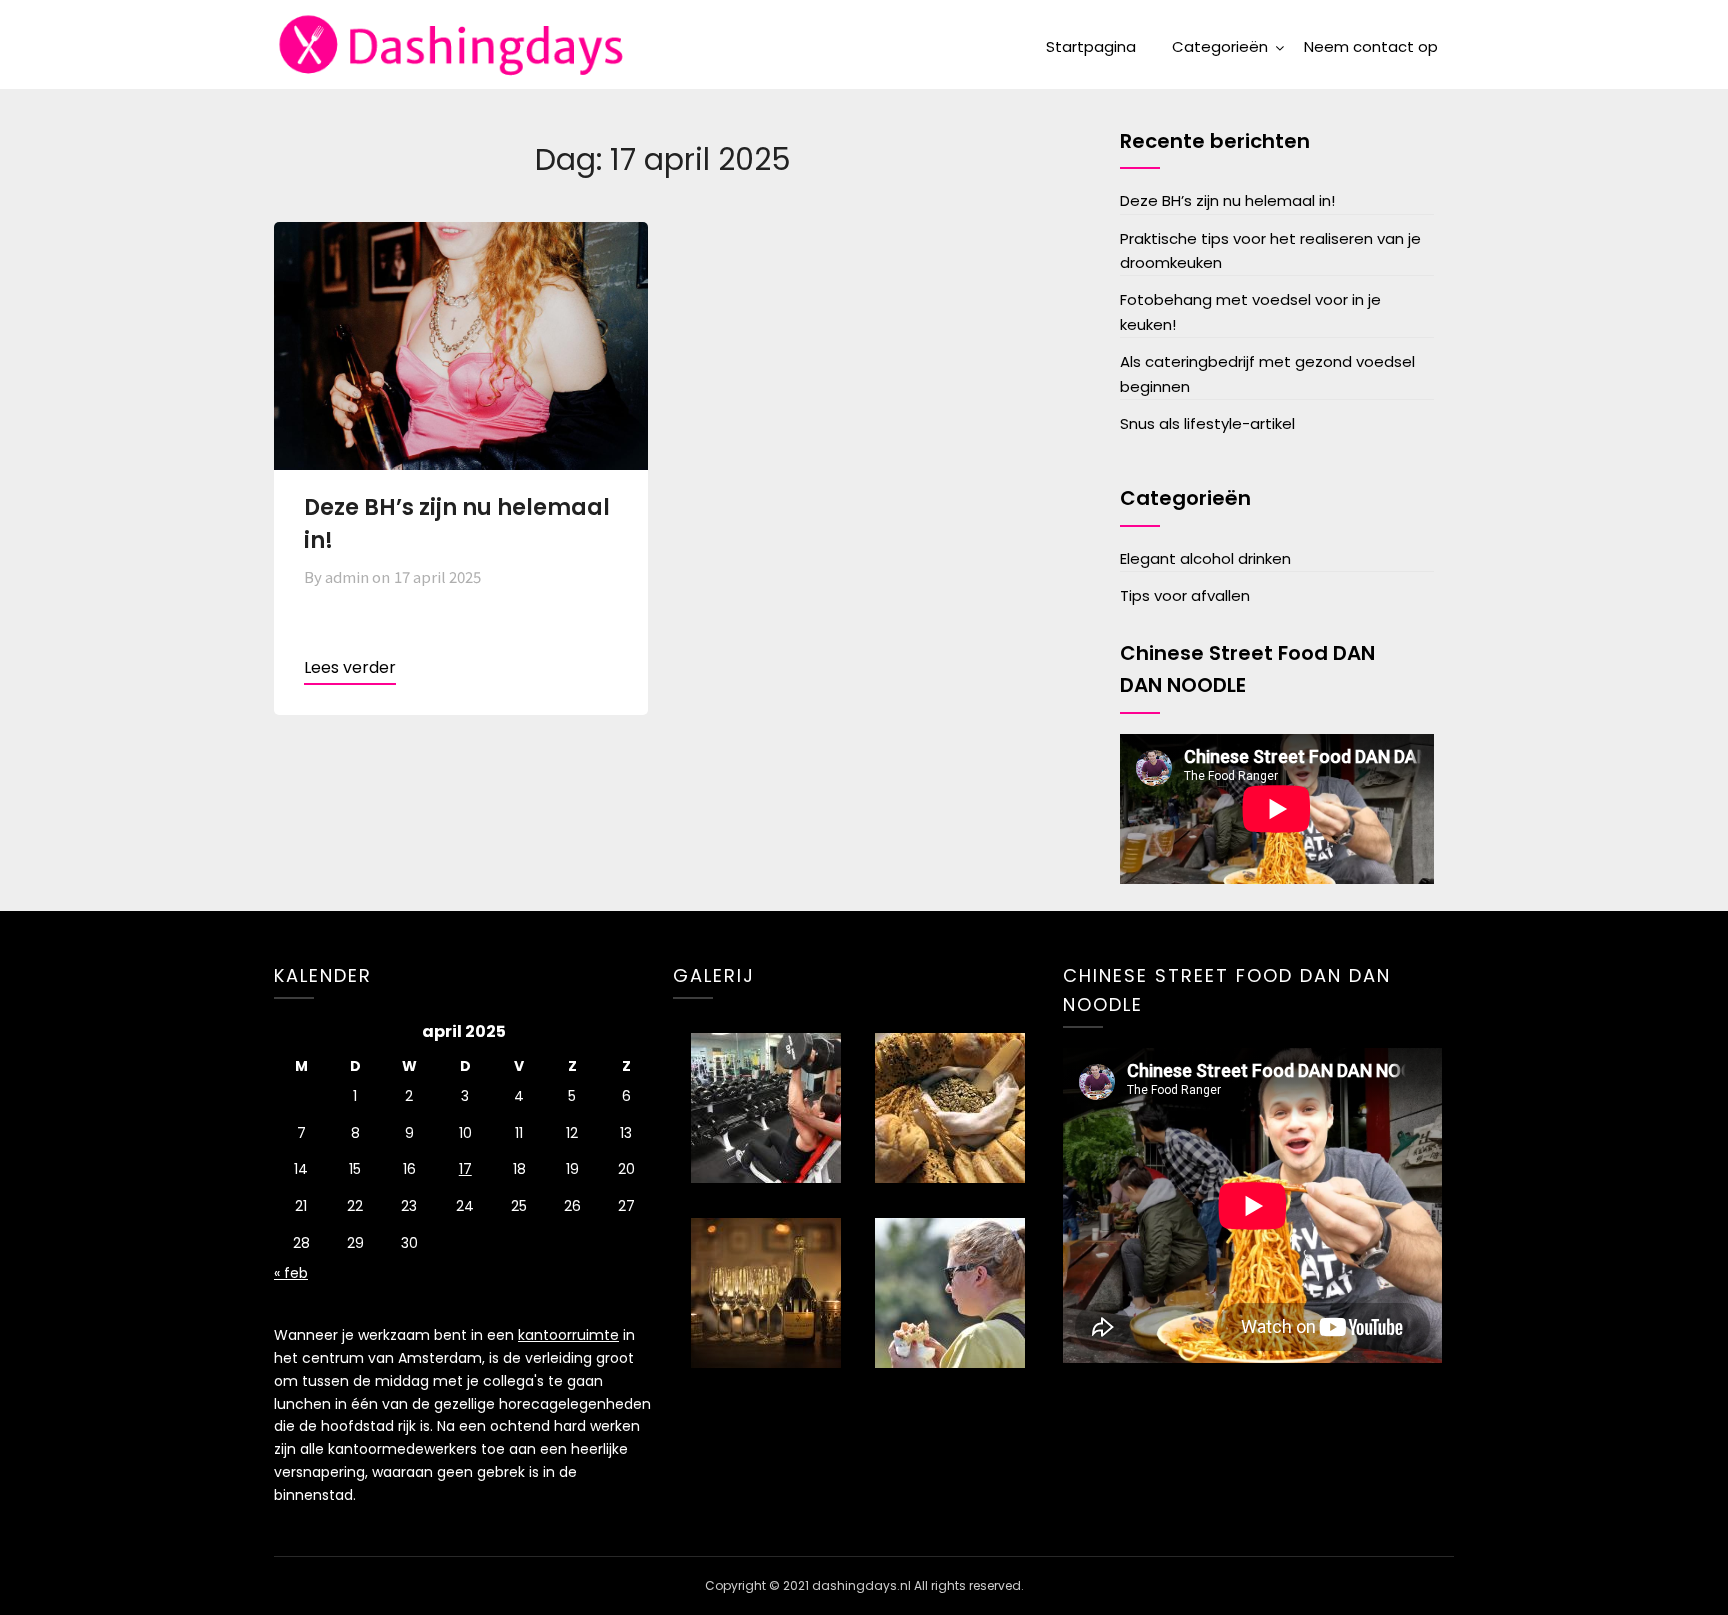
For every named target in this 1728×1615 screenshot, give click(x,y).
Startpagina (1091, 46)
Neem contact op (1371, 46)
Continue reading (350, 670)
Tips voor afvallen (1185, 595)
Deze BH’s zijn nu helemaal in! (1227, 200)
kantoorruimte (568, 1335)
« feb (291, 1273)
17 (465, 1169)
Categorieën (1220, 46)
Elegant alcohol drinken (1205, 558)
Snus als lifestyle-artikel (1207, 423)
